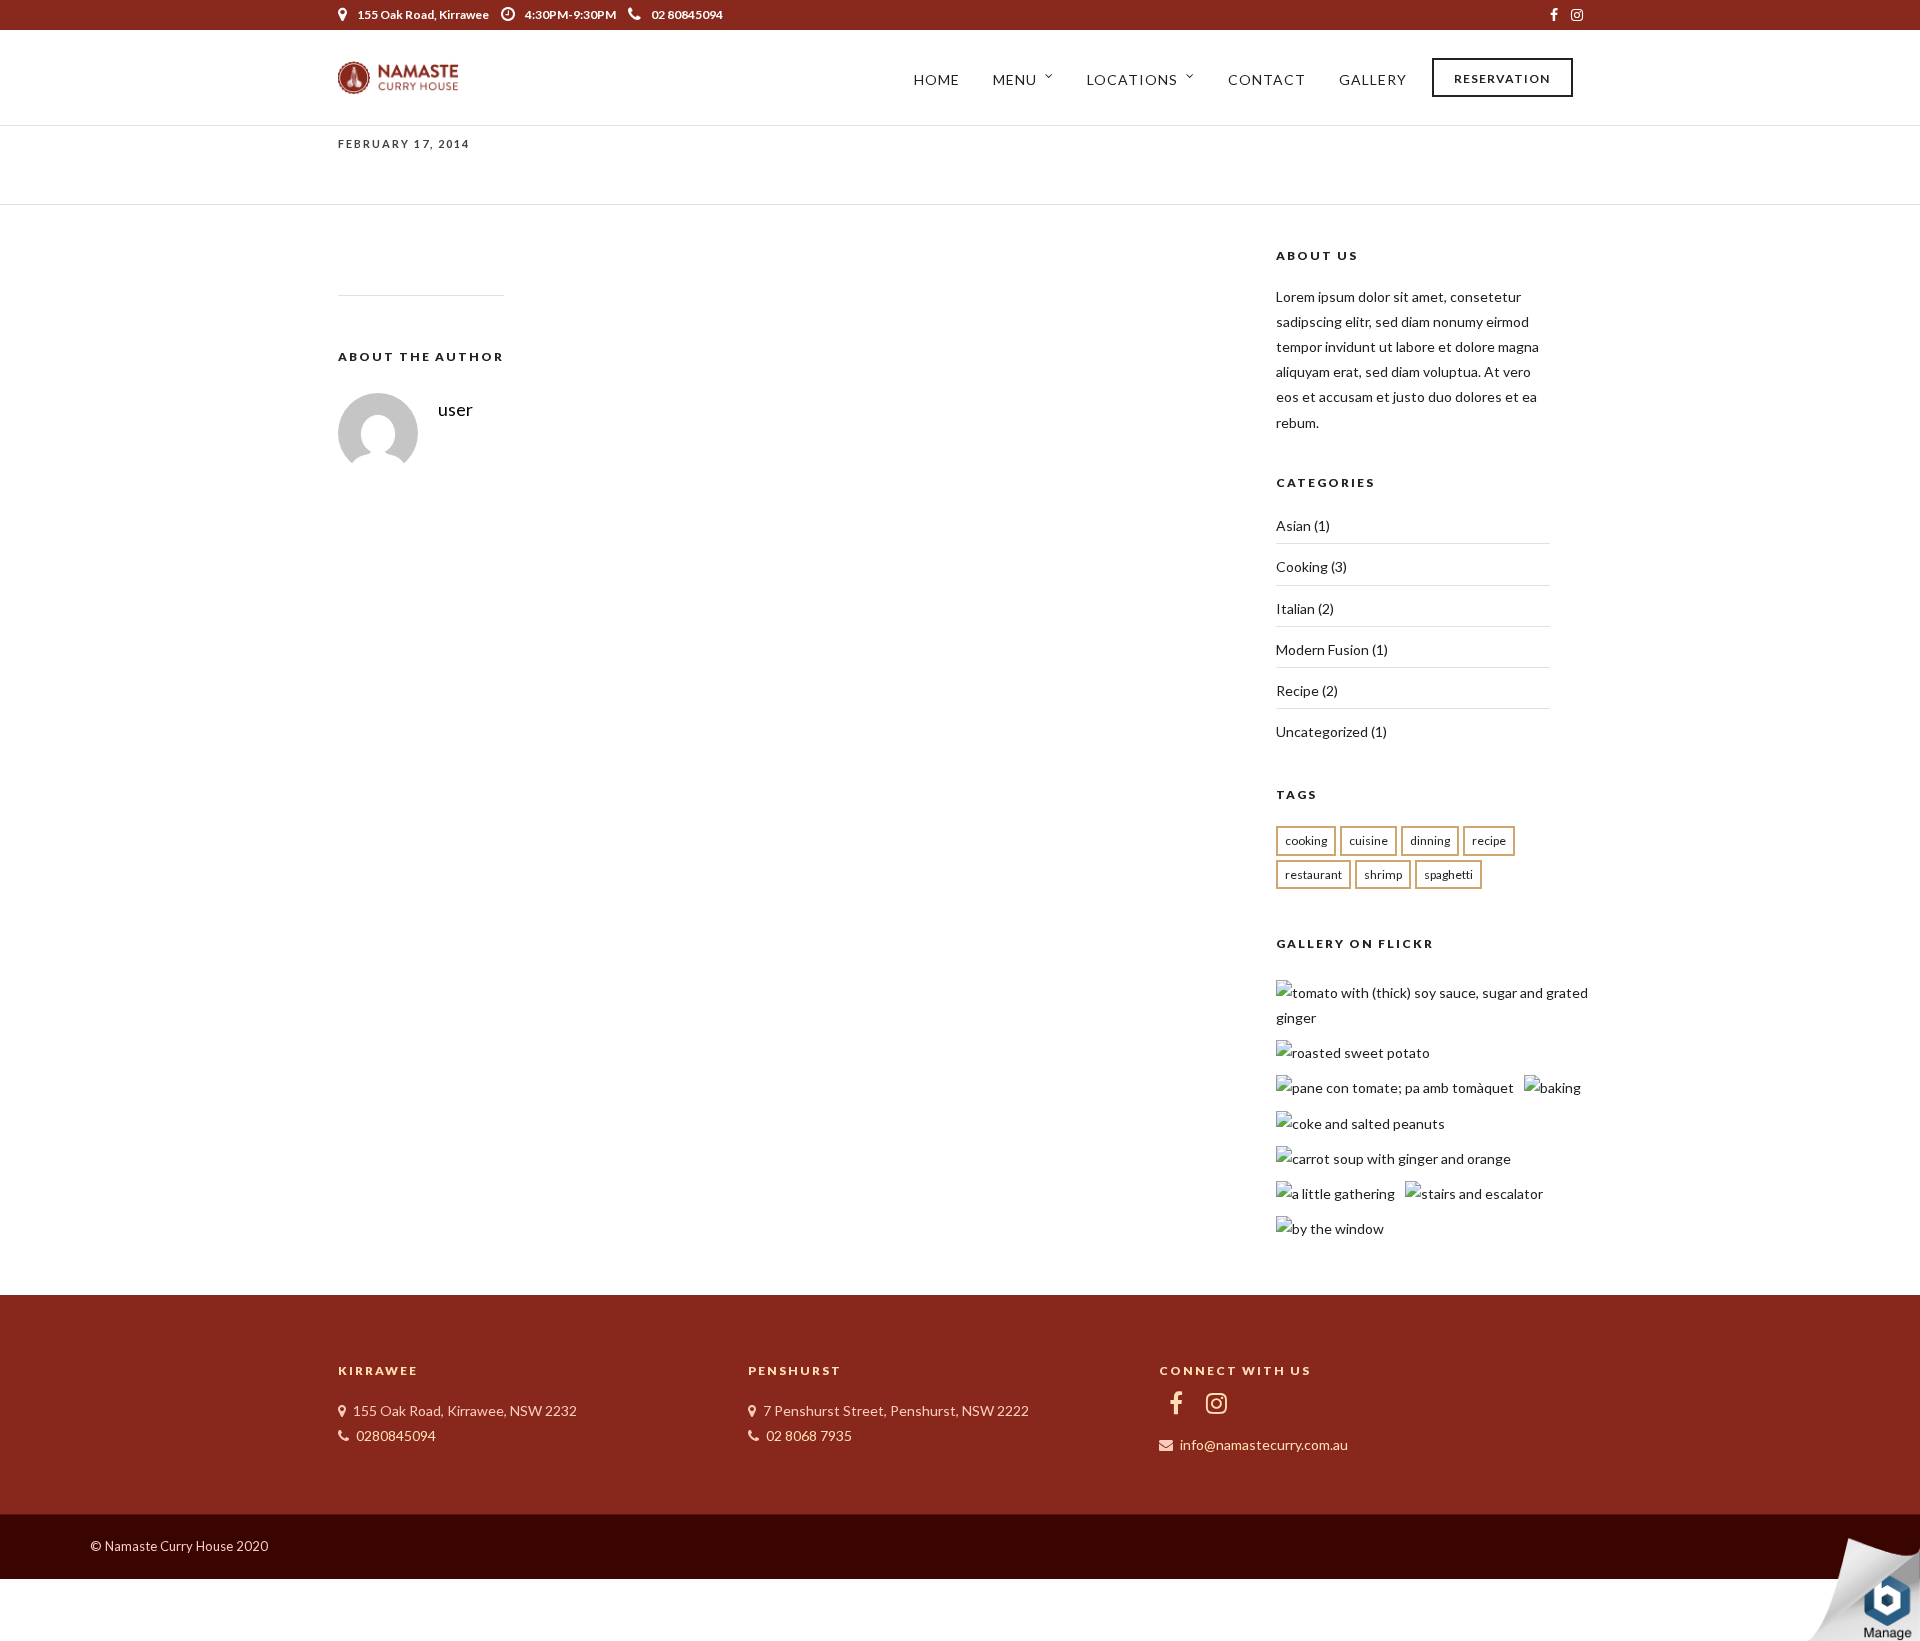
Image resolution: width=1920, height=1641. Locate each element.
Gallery (1373, 79)
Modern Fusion (1322, 649)
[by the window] (1330, 1228)
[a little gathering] (1335, 1193)
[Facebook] (1176, 1403)
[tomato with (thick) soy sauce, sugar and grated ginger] (1435, 1017)
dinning (1430, 840)
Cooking (1302, 566)
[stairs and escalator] (1474, 1193)
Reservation (1502, 78)
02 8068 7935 (809, 1435)
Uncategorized (1322, 731)
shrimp (1383, 874)
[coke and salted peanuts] (1360, 1123)
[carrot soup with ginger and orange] (1393, 1158)
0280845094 (396, 1435)
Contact (1267, 79)
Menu (1015, 79)
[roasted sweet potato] (1353, 1052)
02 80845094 (687, 14)
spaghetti (1448, 874)
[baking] (1552, 1087)
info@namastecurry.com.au (1264, 1444)
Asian (1293, 525)
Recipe (1297, 690)
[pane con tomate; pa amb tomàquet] (1395, 1087)
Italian (1295, 608)
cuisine (1368, 840)
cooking (1306, 840)
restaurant (1313, 874)
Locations (1132, 79)
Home (937, 79)
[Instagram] (1577, 15)
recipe (1489, 840)
